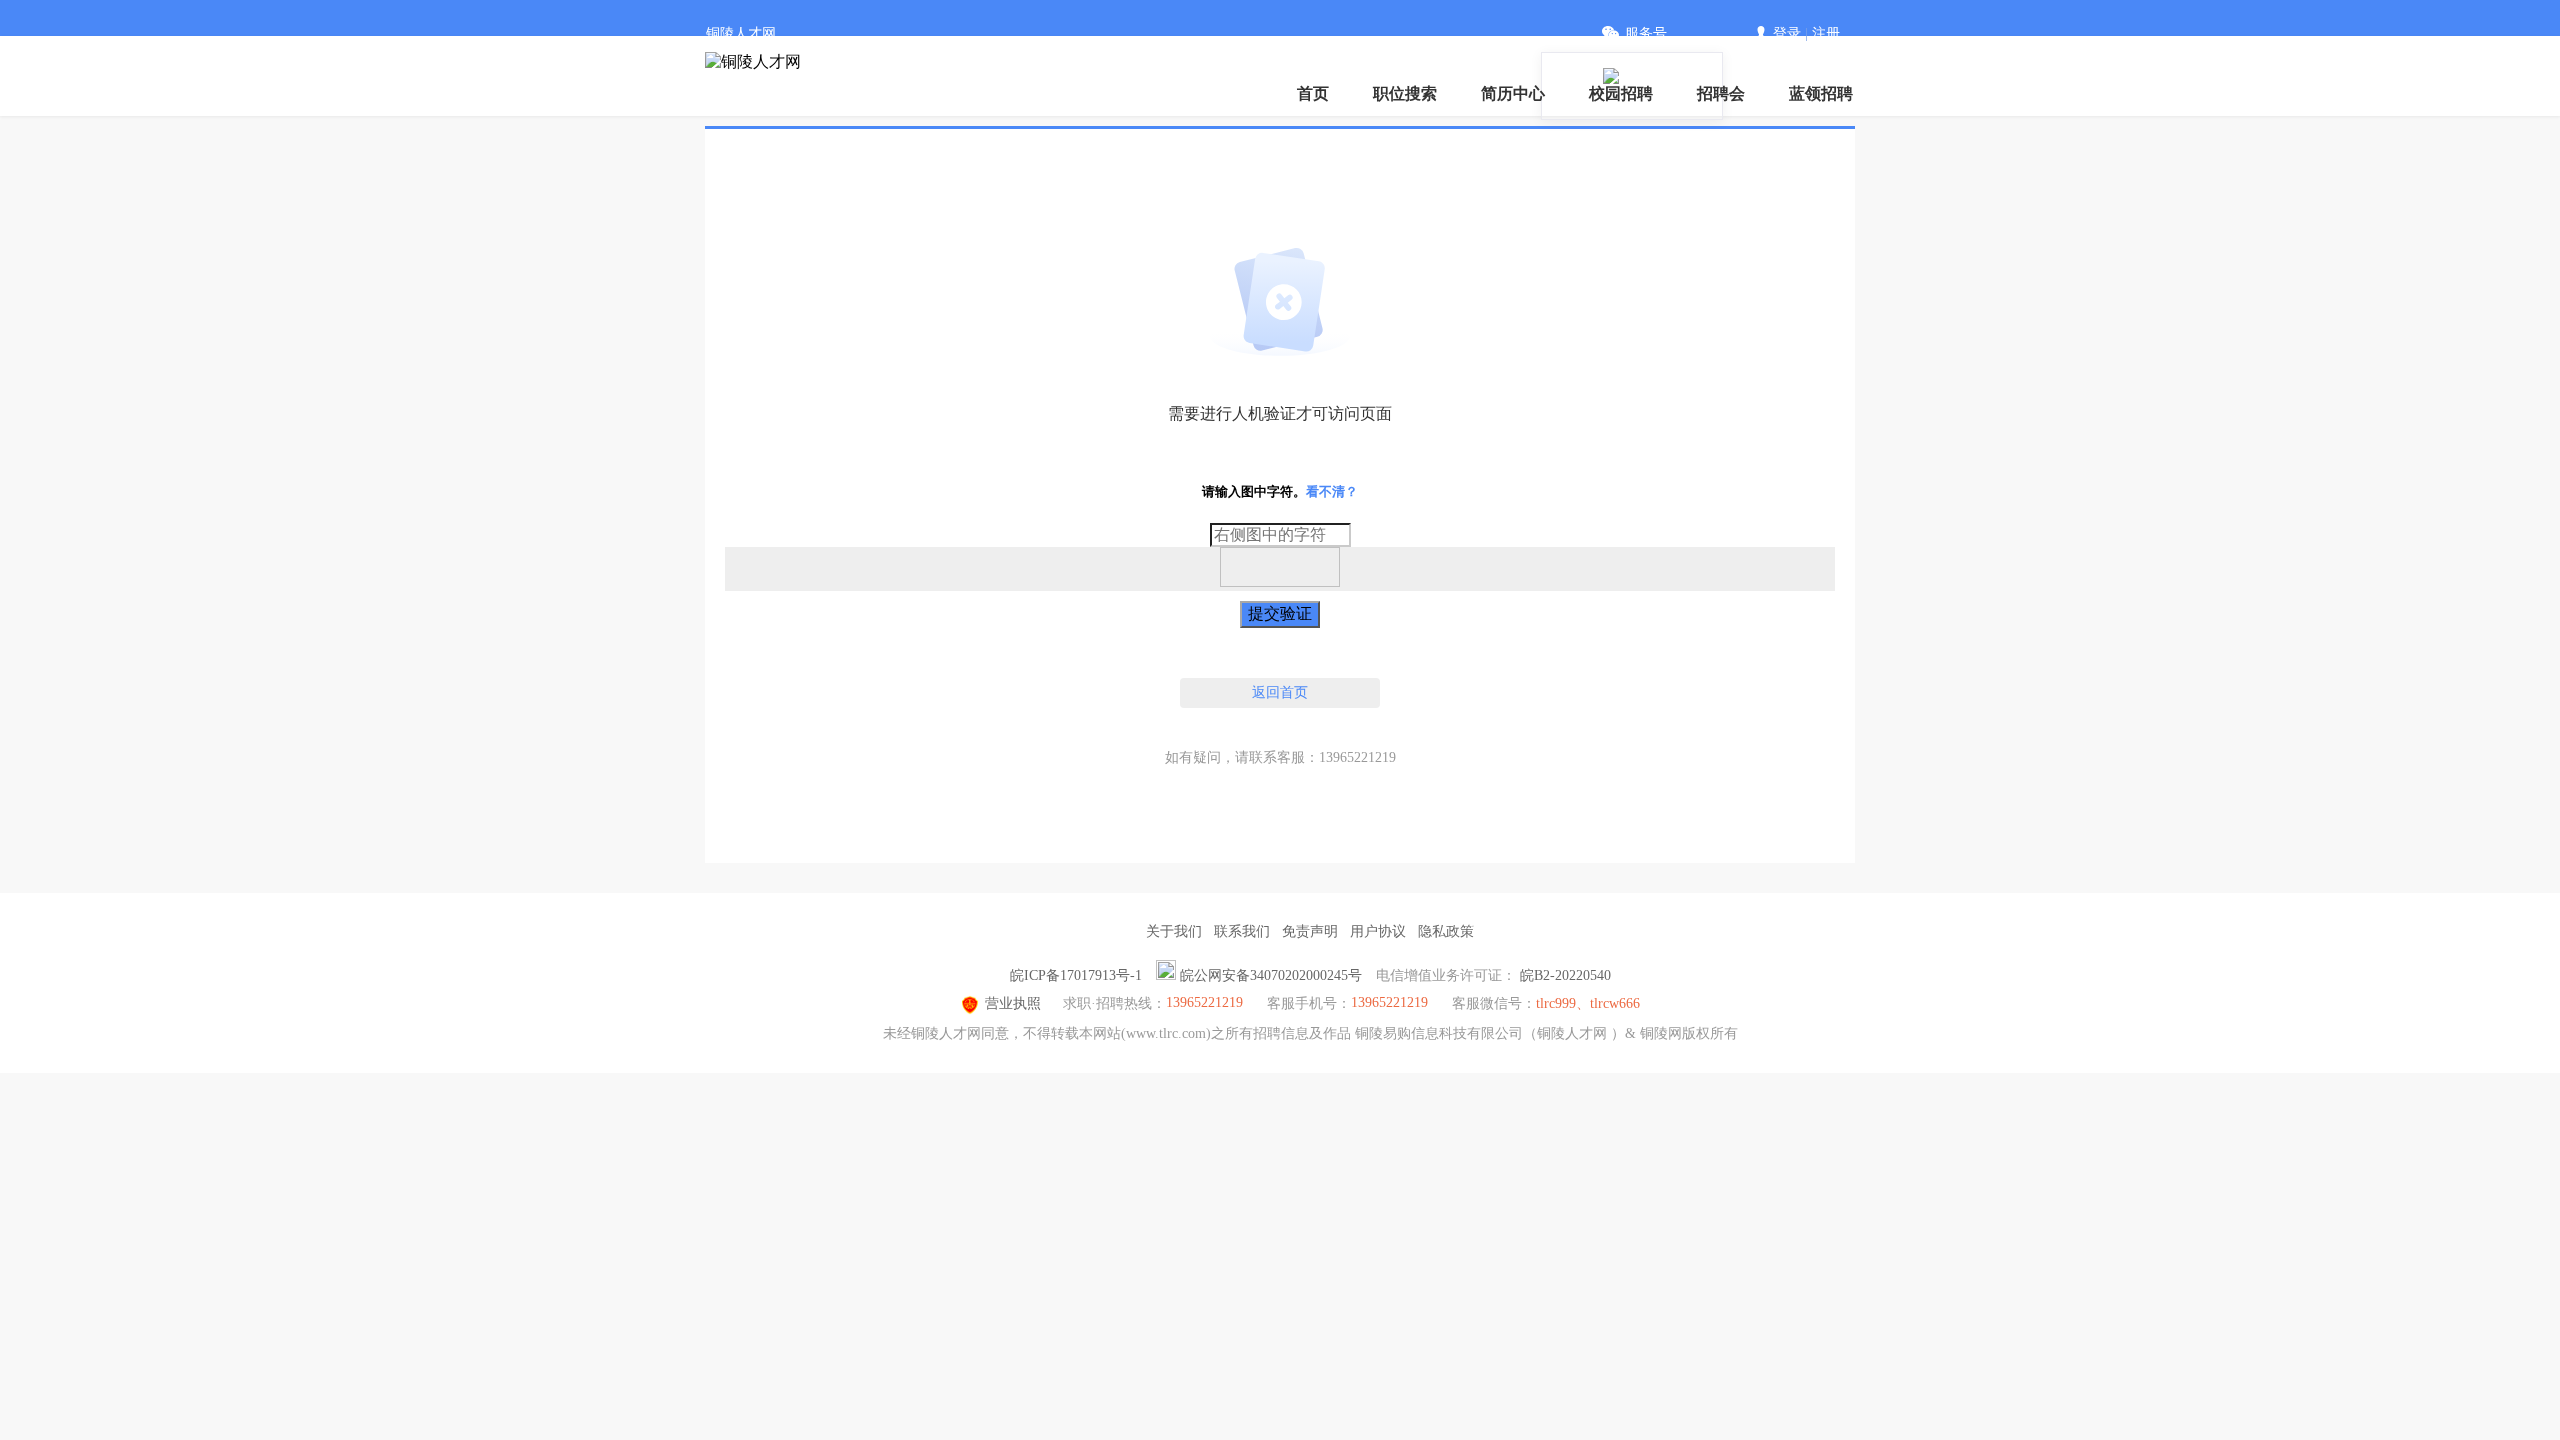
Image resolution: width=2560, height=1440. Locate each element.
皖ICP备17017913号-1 (1076, 975)
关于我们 (1174, 931)
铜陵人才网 (741, 33)
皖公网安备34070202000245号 (1271, 975)
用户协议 (1378, 931)
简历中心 (1513, 93)
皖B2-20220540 (1565, 975)
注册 (1826, 33)
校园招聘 (1621, 93)
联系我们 (1242, 931)
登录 (1787, 33)
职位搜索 (1405, 93)
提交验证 (1280, 613)
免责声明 (1310, 931)
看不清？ (1332, 491)
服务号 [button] (1646, 33)
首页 (1313, 93)
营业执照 (1013, 1003)
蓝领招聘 (1821, 93)
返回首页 (1280, 692)
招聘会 (1721, 93)
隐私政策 (1446, 931)
